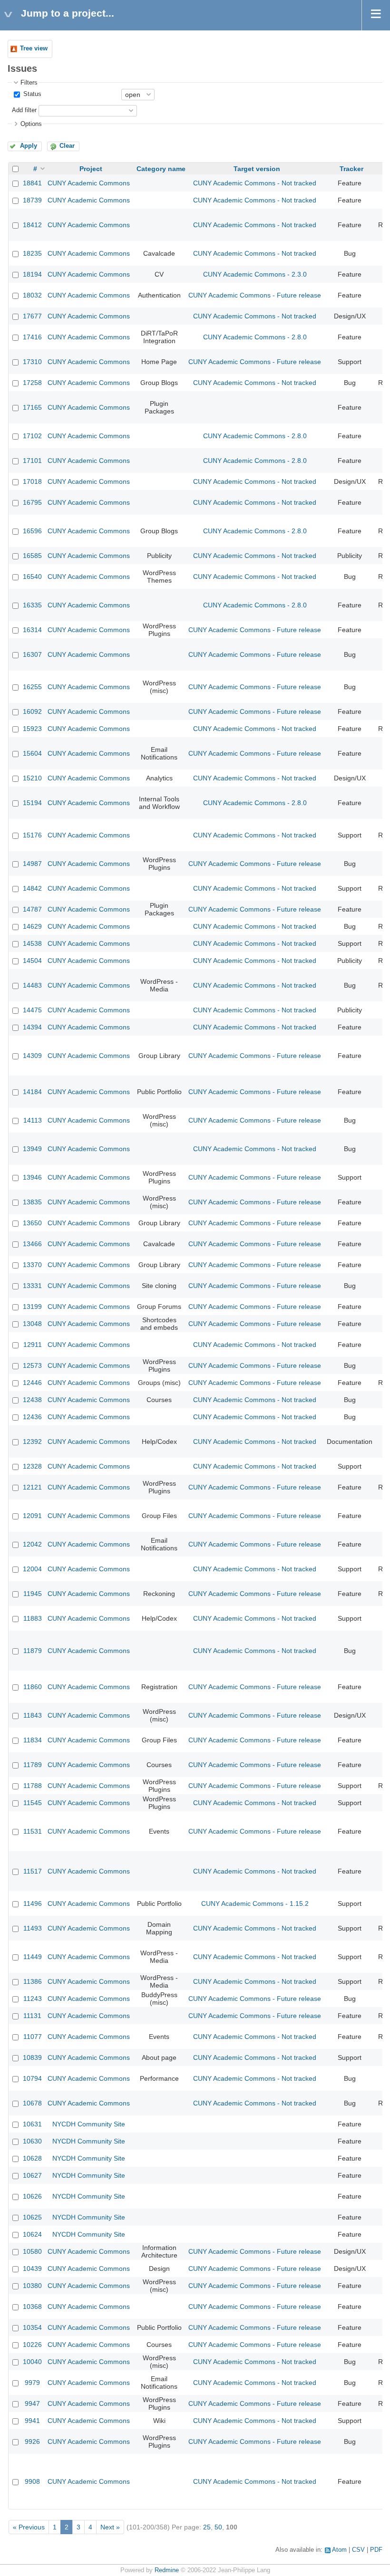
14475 (32, 1010)
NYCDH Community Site (89, 2124)
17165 (32, 407)
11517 (33, 1871)
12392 (32, 1442)
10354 (32, 2327)
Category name (161, 169)
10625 (32, 2217)
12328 (32, 1466)
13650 (32, 1223)
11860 (33, 1687)
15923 (32, 729)
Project (91, 169)
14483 (32, 985)
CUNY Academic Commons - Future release (255, 295)
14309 (32, 1056)
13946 (32, 1177)
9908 (32, 2481)
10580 (32, 2251)
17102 (32, 436)
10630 (32, 2141)
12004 (32, 1569)
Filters (29, 83)
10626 (32, 2196)
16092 (32, 711)
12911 (33, 1345)
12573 (32, 1365)
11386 (33, 1981)
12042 (32, 1544)
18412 (32, 225)
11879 (33, 1651)
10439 (32, 2268)
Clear (67, 146)
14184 (32, 1092)
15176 (32, 835)
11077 (33, 2037)
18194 (32, 274)
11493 (33, 1928)
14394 (32, 1027)
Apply (29, 146)
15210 (32, 778)
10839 (32, 2057)
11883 (33, 1618)
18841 (32, 183)
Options (31, 124)
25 (207, 2527)
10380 (32, 2286)
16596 (32, 531)
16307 (32, 654)
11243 (33, 1999)
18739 (32, 200)
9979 (32, 2383)
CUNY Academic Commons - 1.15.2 (255, 1903)
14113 (33, 1120)
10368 (32, 2307)
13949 (32, 1149)
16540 (32, 577)
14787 (32, 909)
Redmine (167, 2570)
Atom (339, 2550)
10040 (32, 2362)
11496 (33, 1903)
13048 (32, 1324)
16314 (32, 630)
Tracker (351, 169)
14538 (32, 943)
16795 (32, 502)
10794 (32, 2078)
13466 (32, 1244)
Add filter (24, 110)
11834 (33, 1740)
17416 (32, 337)
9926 (32, 2441)
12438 (32, 1400)
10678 (32, 2103)
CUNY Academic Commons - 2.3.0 (255, 274)
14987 (32, 864)
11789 (33, 1765)
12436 (32, 1417)
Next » (110, 2527)
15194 (32, 803)
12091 (32, 1516)
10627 (32, 2175)
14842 (32, 888)
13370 (32, 1265)
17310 (32, 362)
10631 (32, 2124)
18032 (32, 295)
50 (218, 2527)
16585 (32, 556)
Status (31, 94)
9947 (32, 2403)
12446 (32, 1383)
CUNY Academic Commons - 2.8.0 (255, 337)
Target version (257, 169)
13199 (32, 1307)
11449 (33, 1957)
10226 (32, 2345)
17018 (32, 481)
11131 (32, 2016)
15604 (32, 753)
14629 (32, 926)
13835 (32, 1202)
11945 (33, 1594)
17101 (32, 461)
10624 (32, 2234)
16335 (32, 605)
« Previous (29, 2527)
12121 (32, 1487)
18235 (32, 253)
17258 (32, 383)
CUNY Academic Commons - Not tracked (255, 183)
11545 (33, 1803)
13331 (32, 1286)
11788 (33, 1786)
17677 (32, 316)
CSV (358, 2550)
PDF (376, 2550)
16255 (32, 687)
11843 (33, 1715)
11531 (33, 1831)
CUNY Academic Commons (89, 183)
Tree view (34, 48)
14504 (32, 961)
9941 (32, 2421)
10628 (32, 2158)
